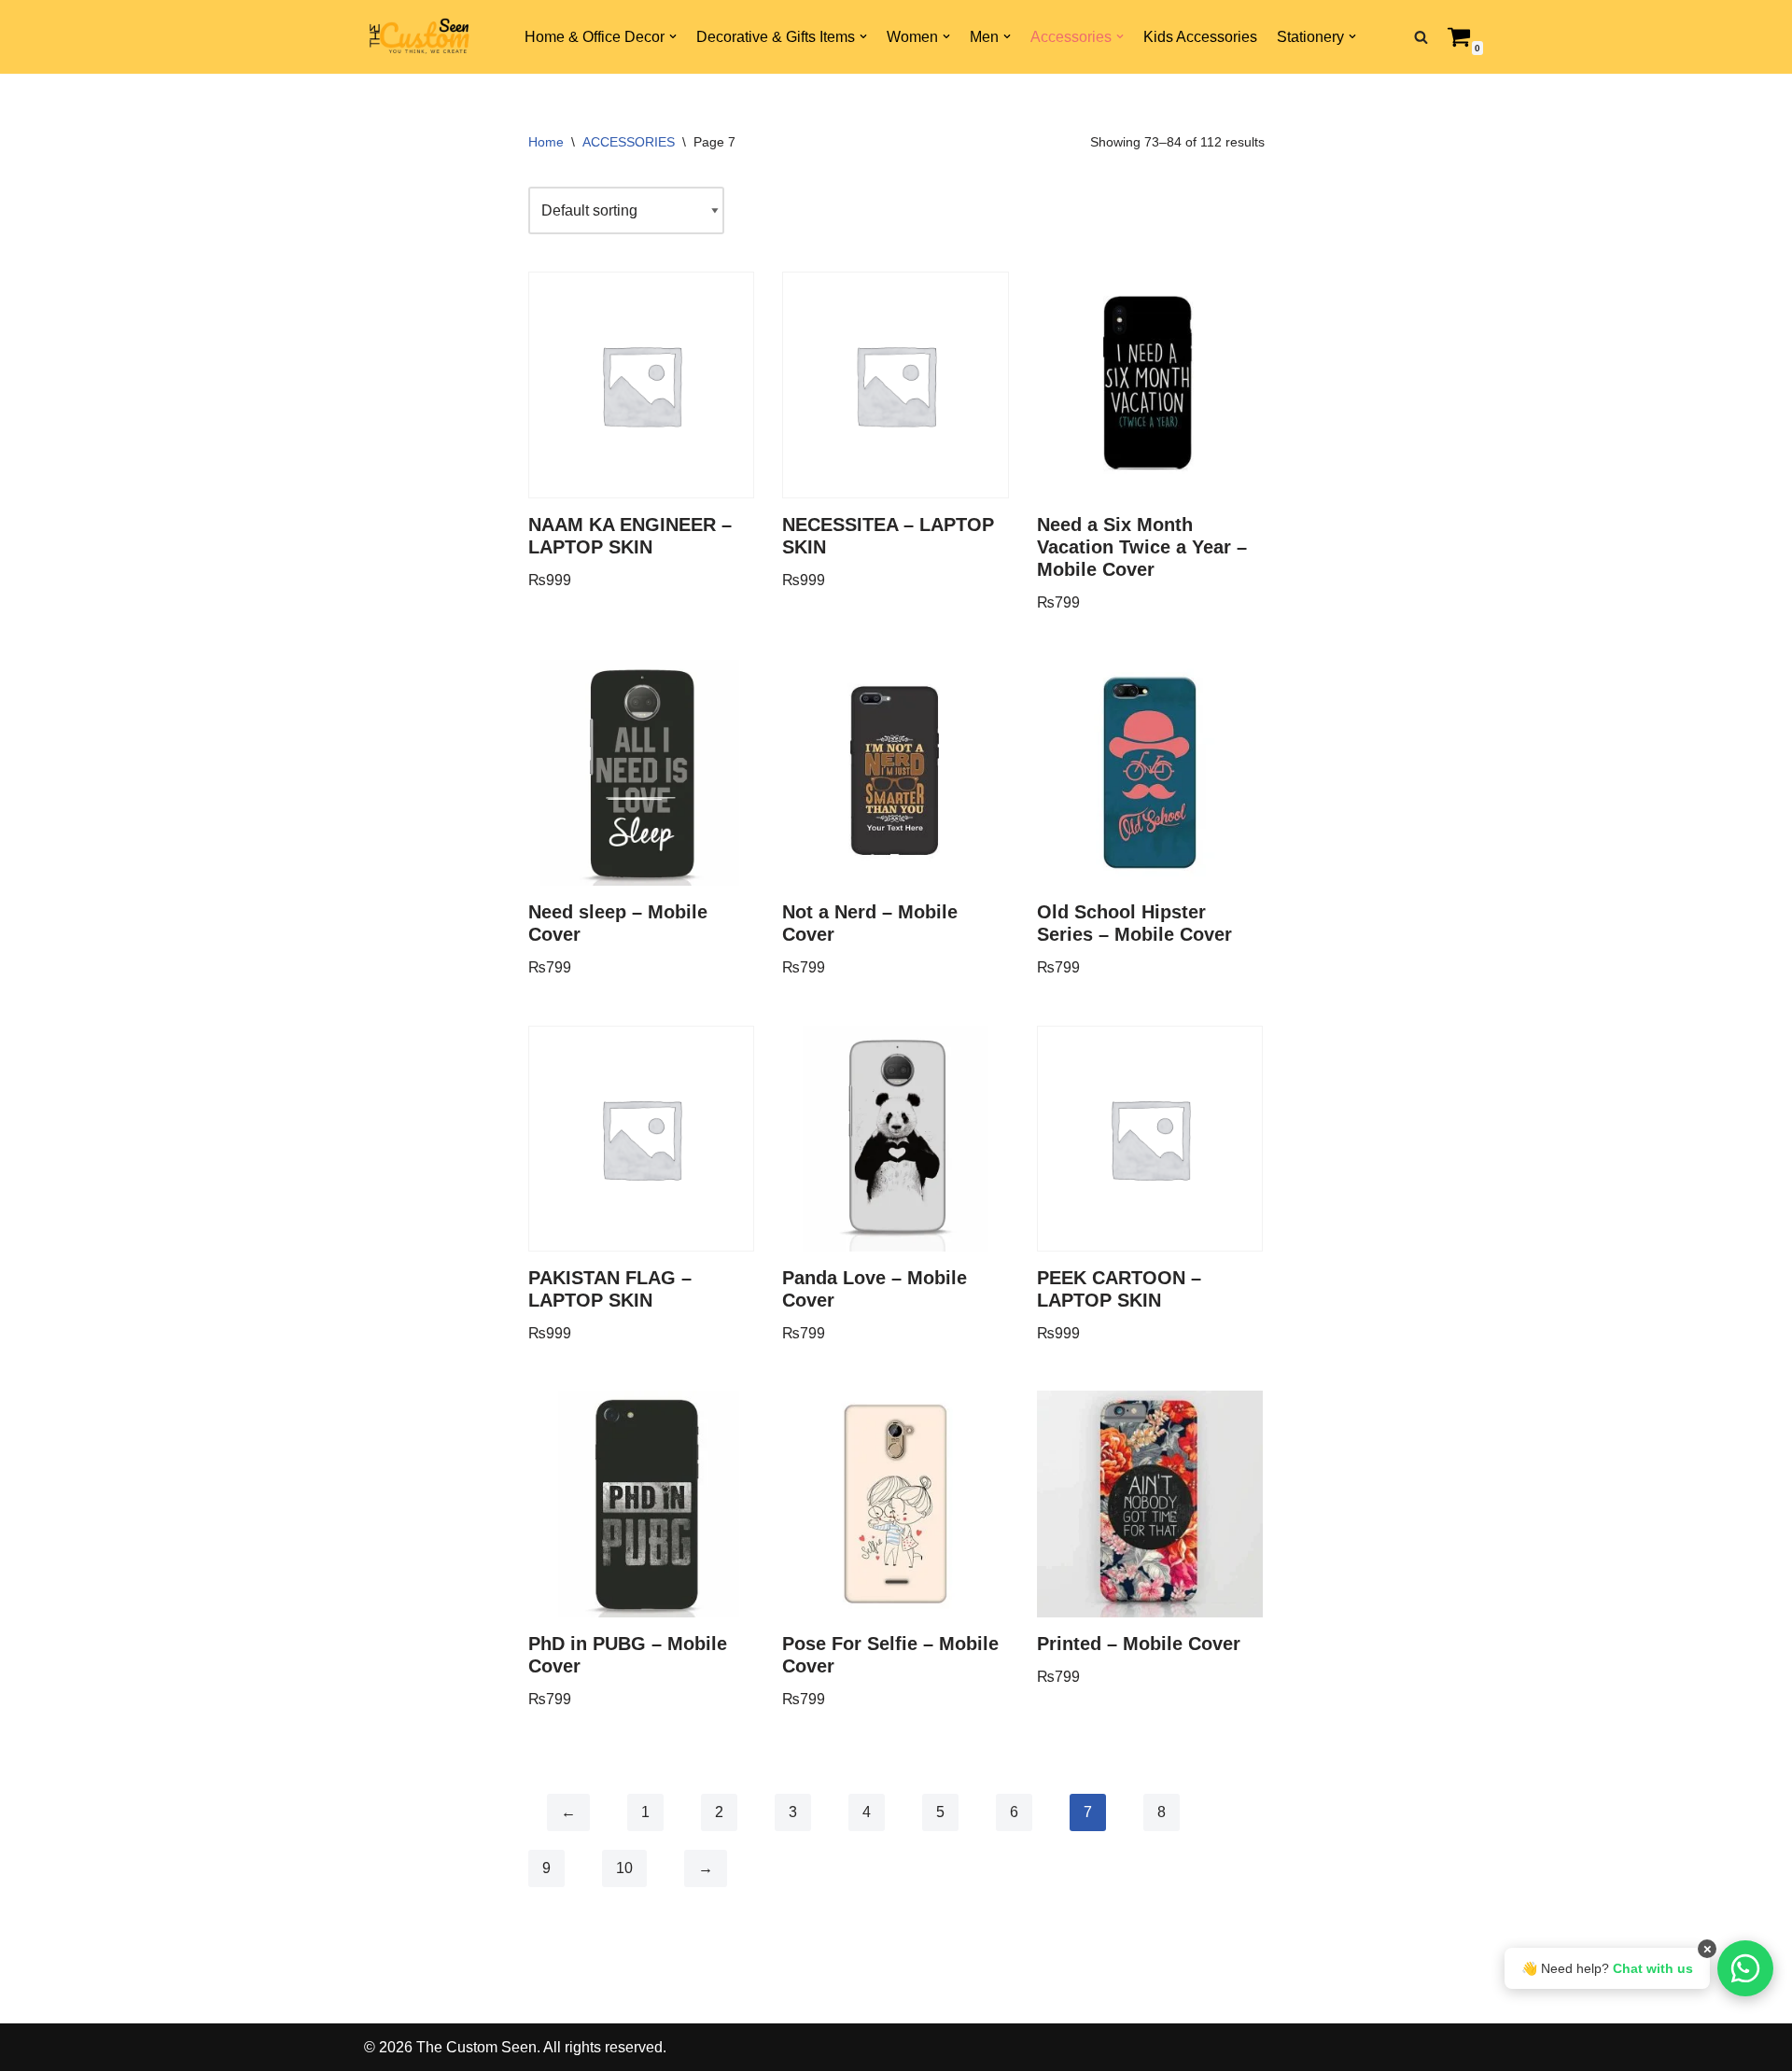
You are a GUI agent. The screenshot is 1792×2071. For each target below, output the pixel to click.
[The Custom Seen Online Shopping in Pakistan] (420, 37)
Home (546, 142)
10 (624, 1868)
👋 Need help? (1607, 1968)
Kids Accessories (1200, 37)
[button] (673, 36)
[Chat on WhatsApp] (1745, 1968)
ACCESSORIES (629, 142)
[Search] (1421, 37)
